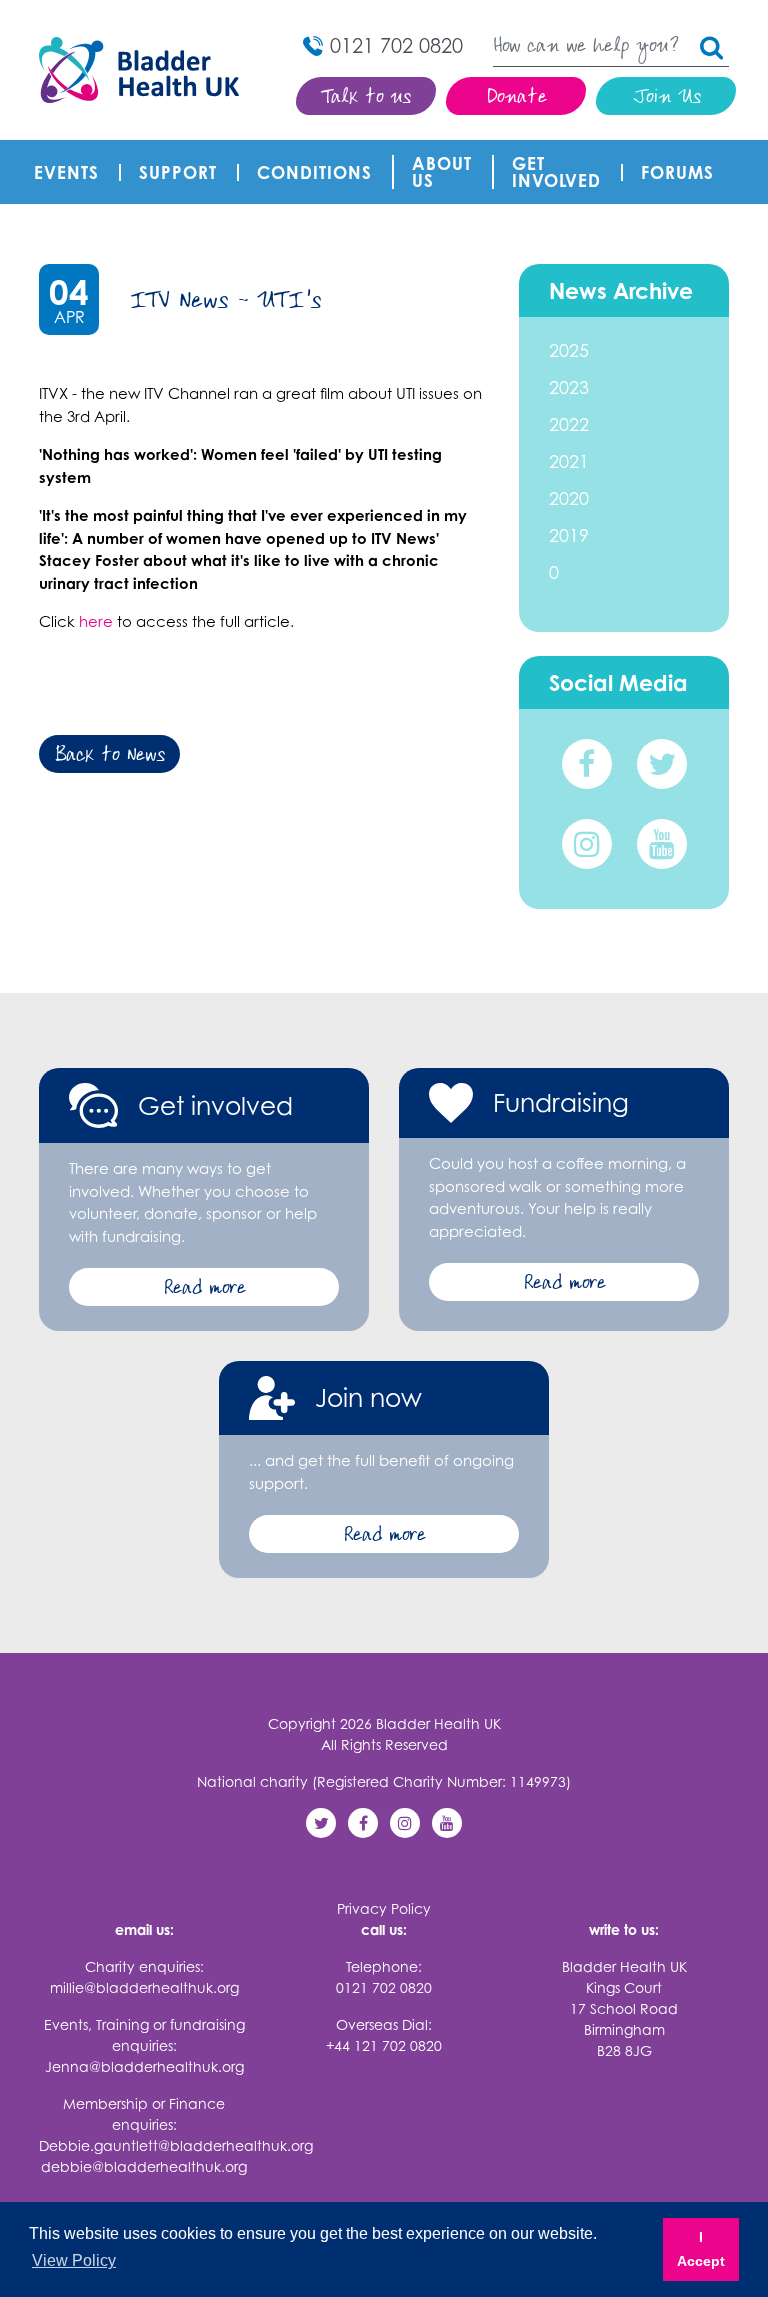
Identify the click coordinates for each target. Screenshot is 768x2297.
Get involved (556, 172)
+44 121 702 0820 (384, 2045)
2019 (569, 535)
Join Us (666, 98)
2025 (569, 350)
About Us (442, 172)
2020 (569, 498)
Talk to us (366, 98)
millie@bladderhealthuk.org (144, 1987)
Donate (516, 98)
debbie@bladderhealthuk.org (144, 2166)
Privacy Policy (384, 1908)
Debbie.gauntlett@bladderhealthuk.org (176, 2145)
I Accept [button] (701, 2249)
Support (178, 172)
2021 (569, 461)
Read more (204, 1289)
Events (66, 172)
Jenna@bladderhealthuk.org (144, 2066)
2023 (569, 387)
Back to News (109, 756)
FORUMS (677, 172)
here (96, 621)
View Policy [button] (74, 2260)
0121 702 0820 (384, 1987)
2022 (569, 424)
